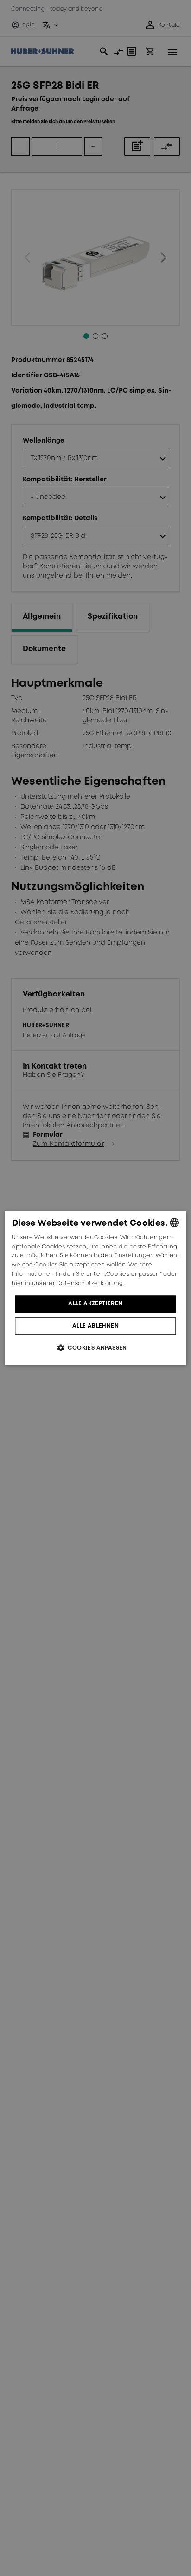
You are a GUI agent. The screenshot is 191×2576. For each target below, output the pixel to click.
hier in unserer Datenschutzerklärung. (68, 1283)
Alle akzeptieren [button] (95, 1304)
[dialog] (95, 1288)
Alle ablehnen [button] (95, 1326)
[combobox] (175, 1223)
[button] (95, 1348)
